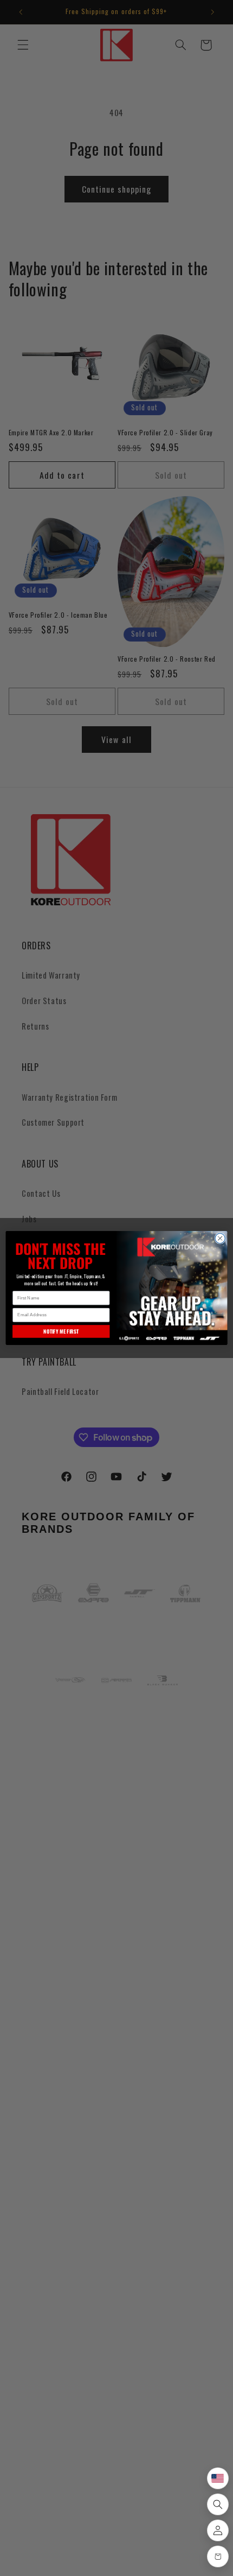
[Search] (218, 2504)
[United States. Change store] (218, 2478)
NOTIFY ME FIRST (61, 1331)
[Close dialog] (220, 1238)
